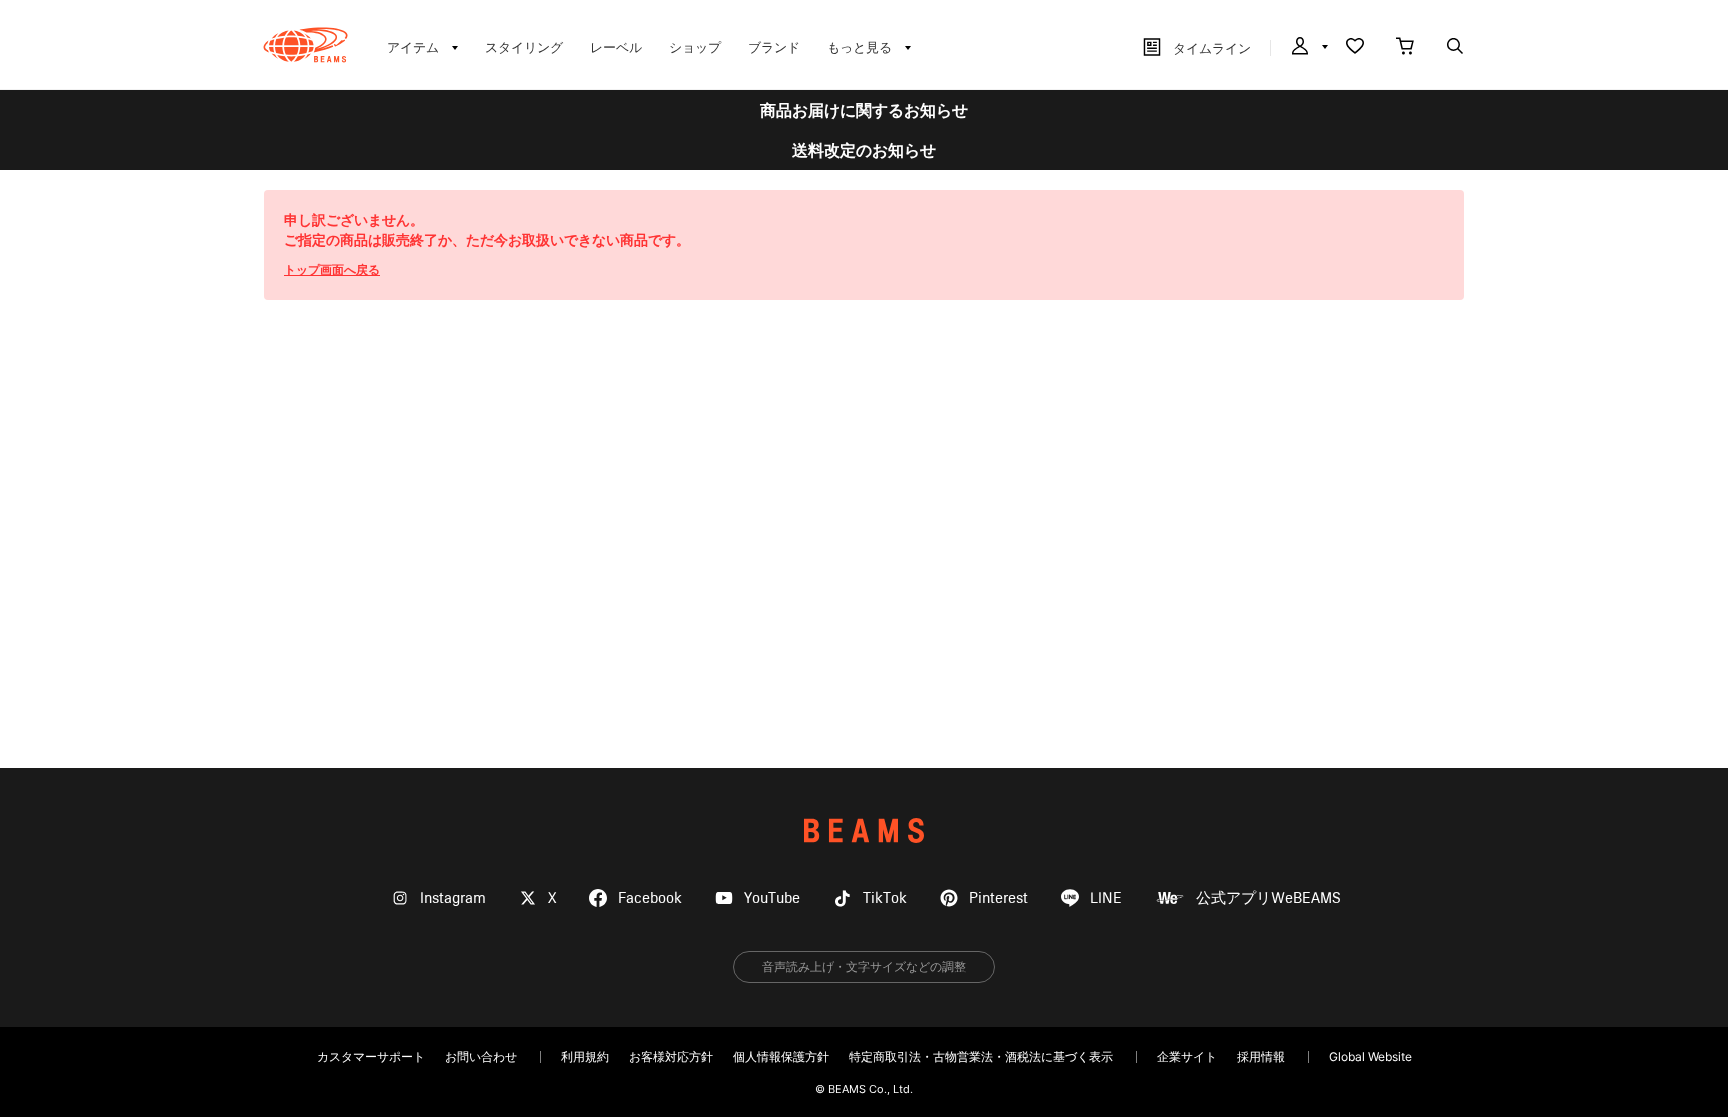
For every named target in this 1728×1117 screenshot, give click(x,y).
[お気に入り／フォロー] (1355, 48)
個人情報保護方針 (781, 1056)
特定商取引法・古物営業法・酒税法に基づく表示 (981, 1056)
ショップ (695, 47)
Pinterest (998, 898)
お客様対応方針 (671, 1056)
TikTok (885, 898)
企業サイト (1187, 1056)
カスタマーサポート (371, 1056)
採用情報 (1261, 1056)
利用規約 (585, 1056)
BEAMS (864, 830)
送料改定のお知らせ (864, 150)
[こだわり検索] (1455, 48)
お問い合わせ (481, 1056)
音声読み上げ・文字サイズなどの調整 (864, 966)
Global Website (1370, 1056)
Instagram (453, 898)
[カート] (1405, 48)
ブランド (774, 47)
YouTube (772, 898)
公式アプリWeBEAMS (1268, 898)
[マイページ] (1308, 48)
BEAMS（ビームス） (305, 45)
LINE (1106, 898)
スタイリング (524, 47)
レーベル (616, 47)
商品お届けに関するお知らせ (864, 110)
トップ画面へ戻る (332, 269)
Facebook (650, 898)
